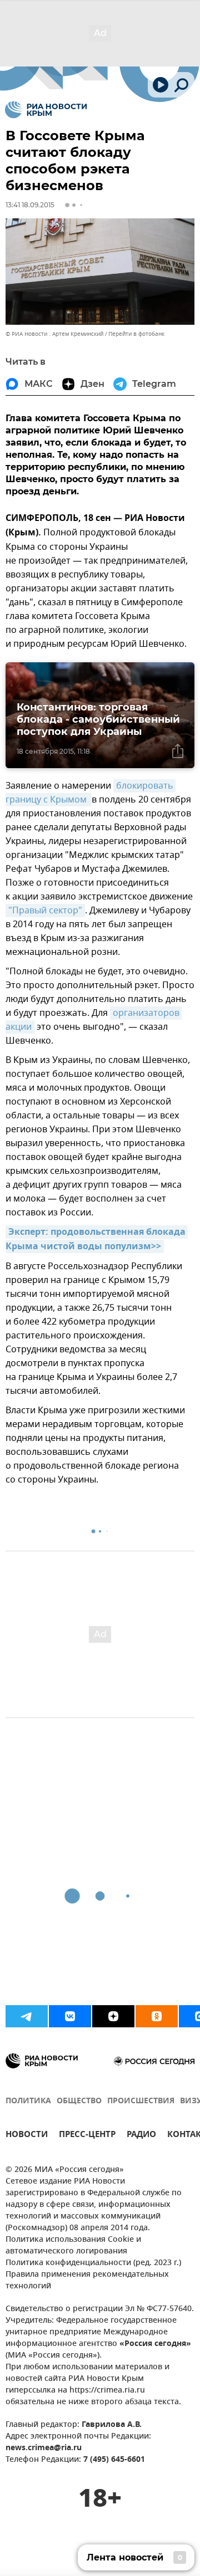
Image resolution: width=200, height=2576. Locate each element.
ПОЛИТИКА (28, 2101)
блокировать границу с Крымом (91, 793)
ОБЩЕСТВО (79, 2101)
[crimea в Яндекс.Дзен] (113, 2016)
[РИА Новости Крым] (46, 110)
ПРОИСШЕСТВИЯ (141, 2101)
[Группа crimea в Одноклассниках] (157, 2016)
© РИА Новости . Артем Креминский (54, 334)
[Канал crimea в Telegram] (27, 2016)
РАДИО (141, 2136)
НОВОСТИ (27, 2136)
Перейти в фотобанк (136, 334)
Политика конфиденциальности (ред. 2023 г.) (93, 2263)
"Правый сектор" (45, 911)
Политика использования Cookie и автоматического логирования (73, 2246)
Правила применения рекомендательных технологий (87, 2281)
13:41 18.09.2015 (30, 205)
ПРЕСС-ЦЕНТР (87, 2136)
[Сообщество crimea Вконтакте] (70, 2016)
